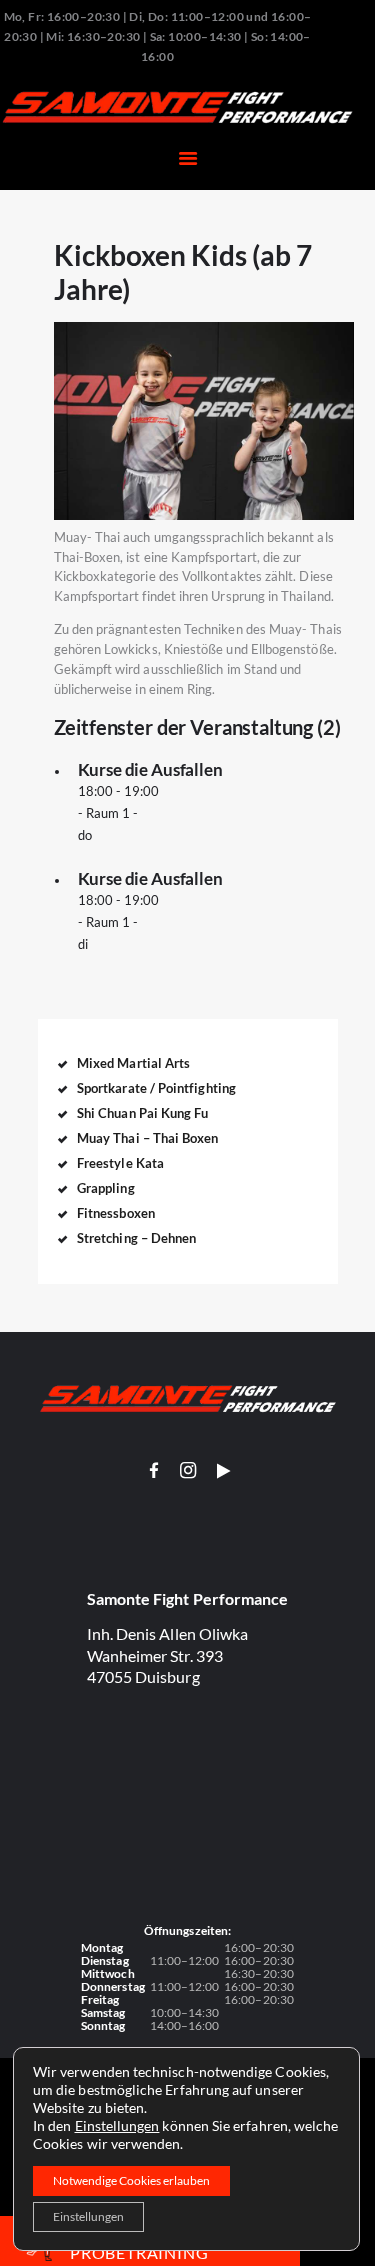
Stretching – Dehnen (136, 1238)
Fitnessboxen (116, 1213)
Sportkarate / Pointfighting (156, 1088)
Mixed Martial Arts (133, 1063)
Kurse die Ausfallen (150, 770)
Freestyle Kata (120, 1163)
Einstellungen (117, 2125)
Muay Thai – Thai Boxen (148, 1138)
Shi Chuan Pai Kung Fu (142, 1113)
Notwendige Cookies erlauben (131, 2180)
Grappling (106, 1188)
